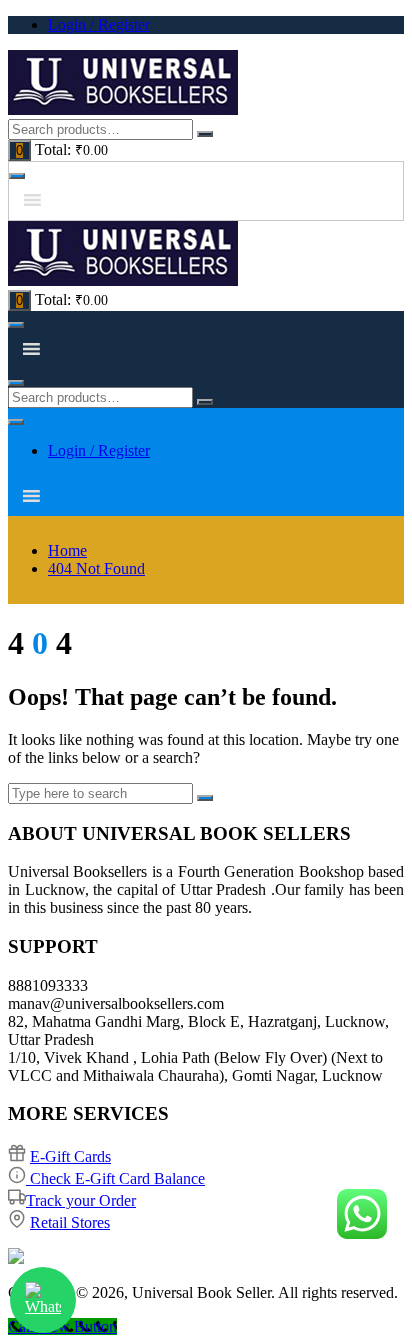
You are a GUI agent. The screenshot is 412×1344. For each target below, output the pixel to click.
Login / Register (99, 24)
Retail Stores (70, 1222)
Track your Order (81, 1200)
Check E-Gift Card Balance (115, 1178)
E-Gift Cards (70, 1156)
